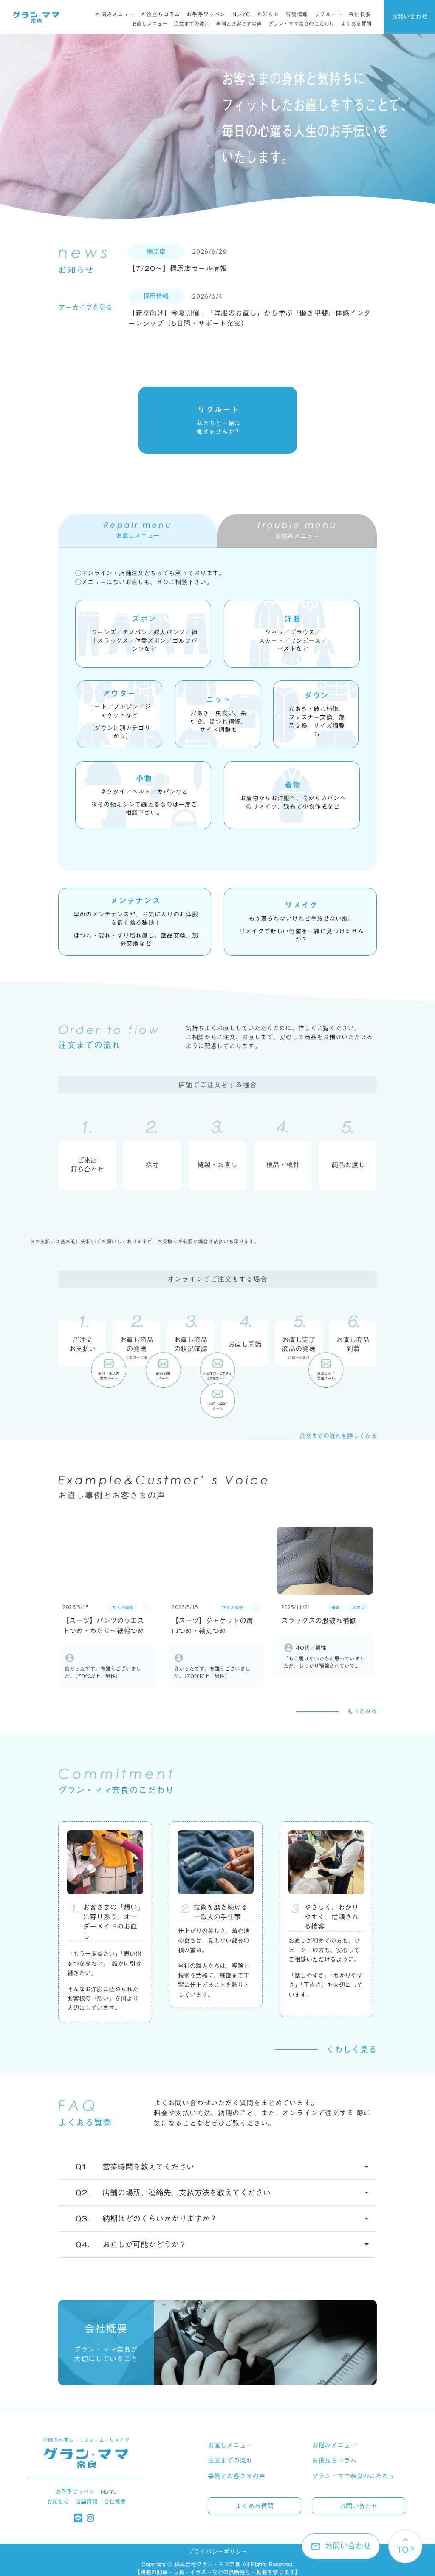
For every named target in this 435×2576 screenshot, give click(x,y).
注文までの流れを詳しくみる (338, 1436)
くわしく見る (351, 2049)
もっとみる (362, 1712)
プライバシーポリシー (217, 2552)
